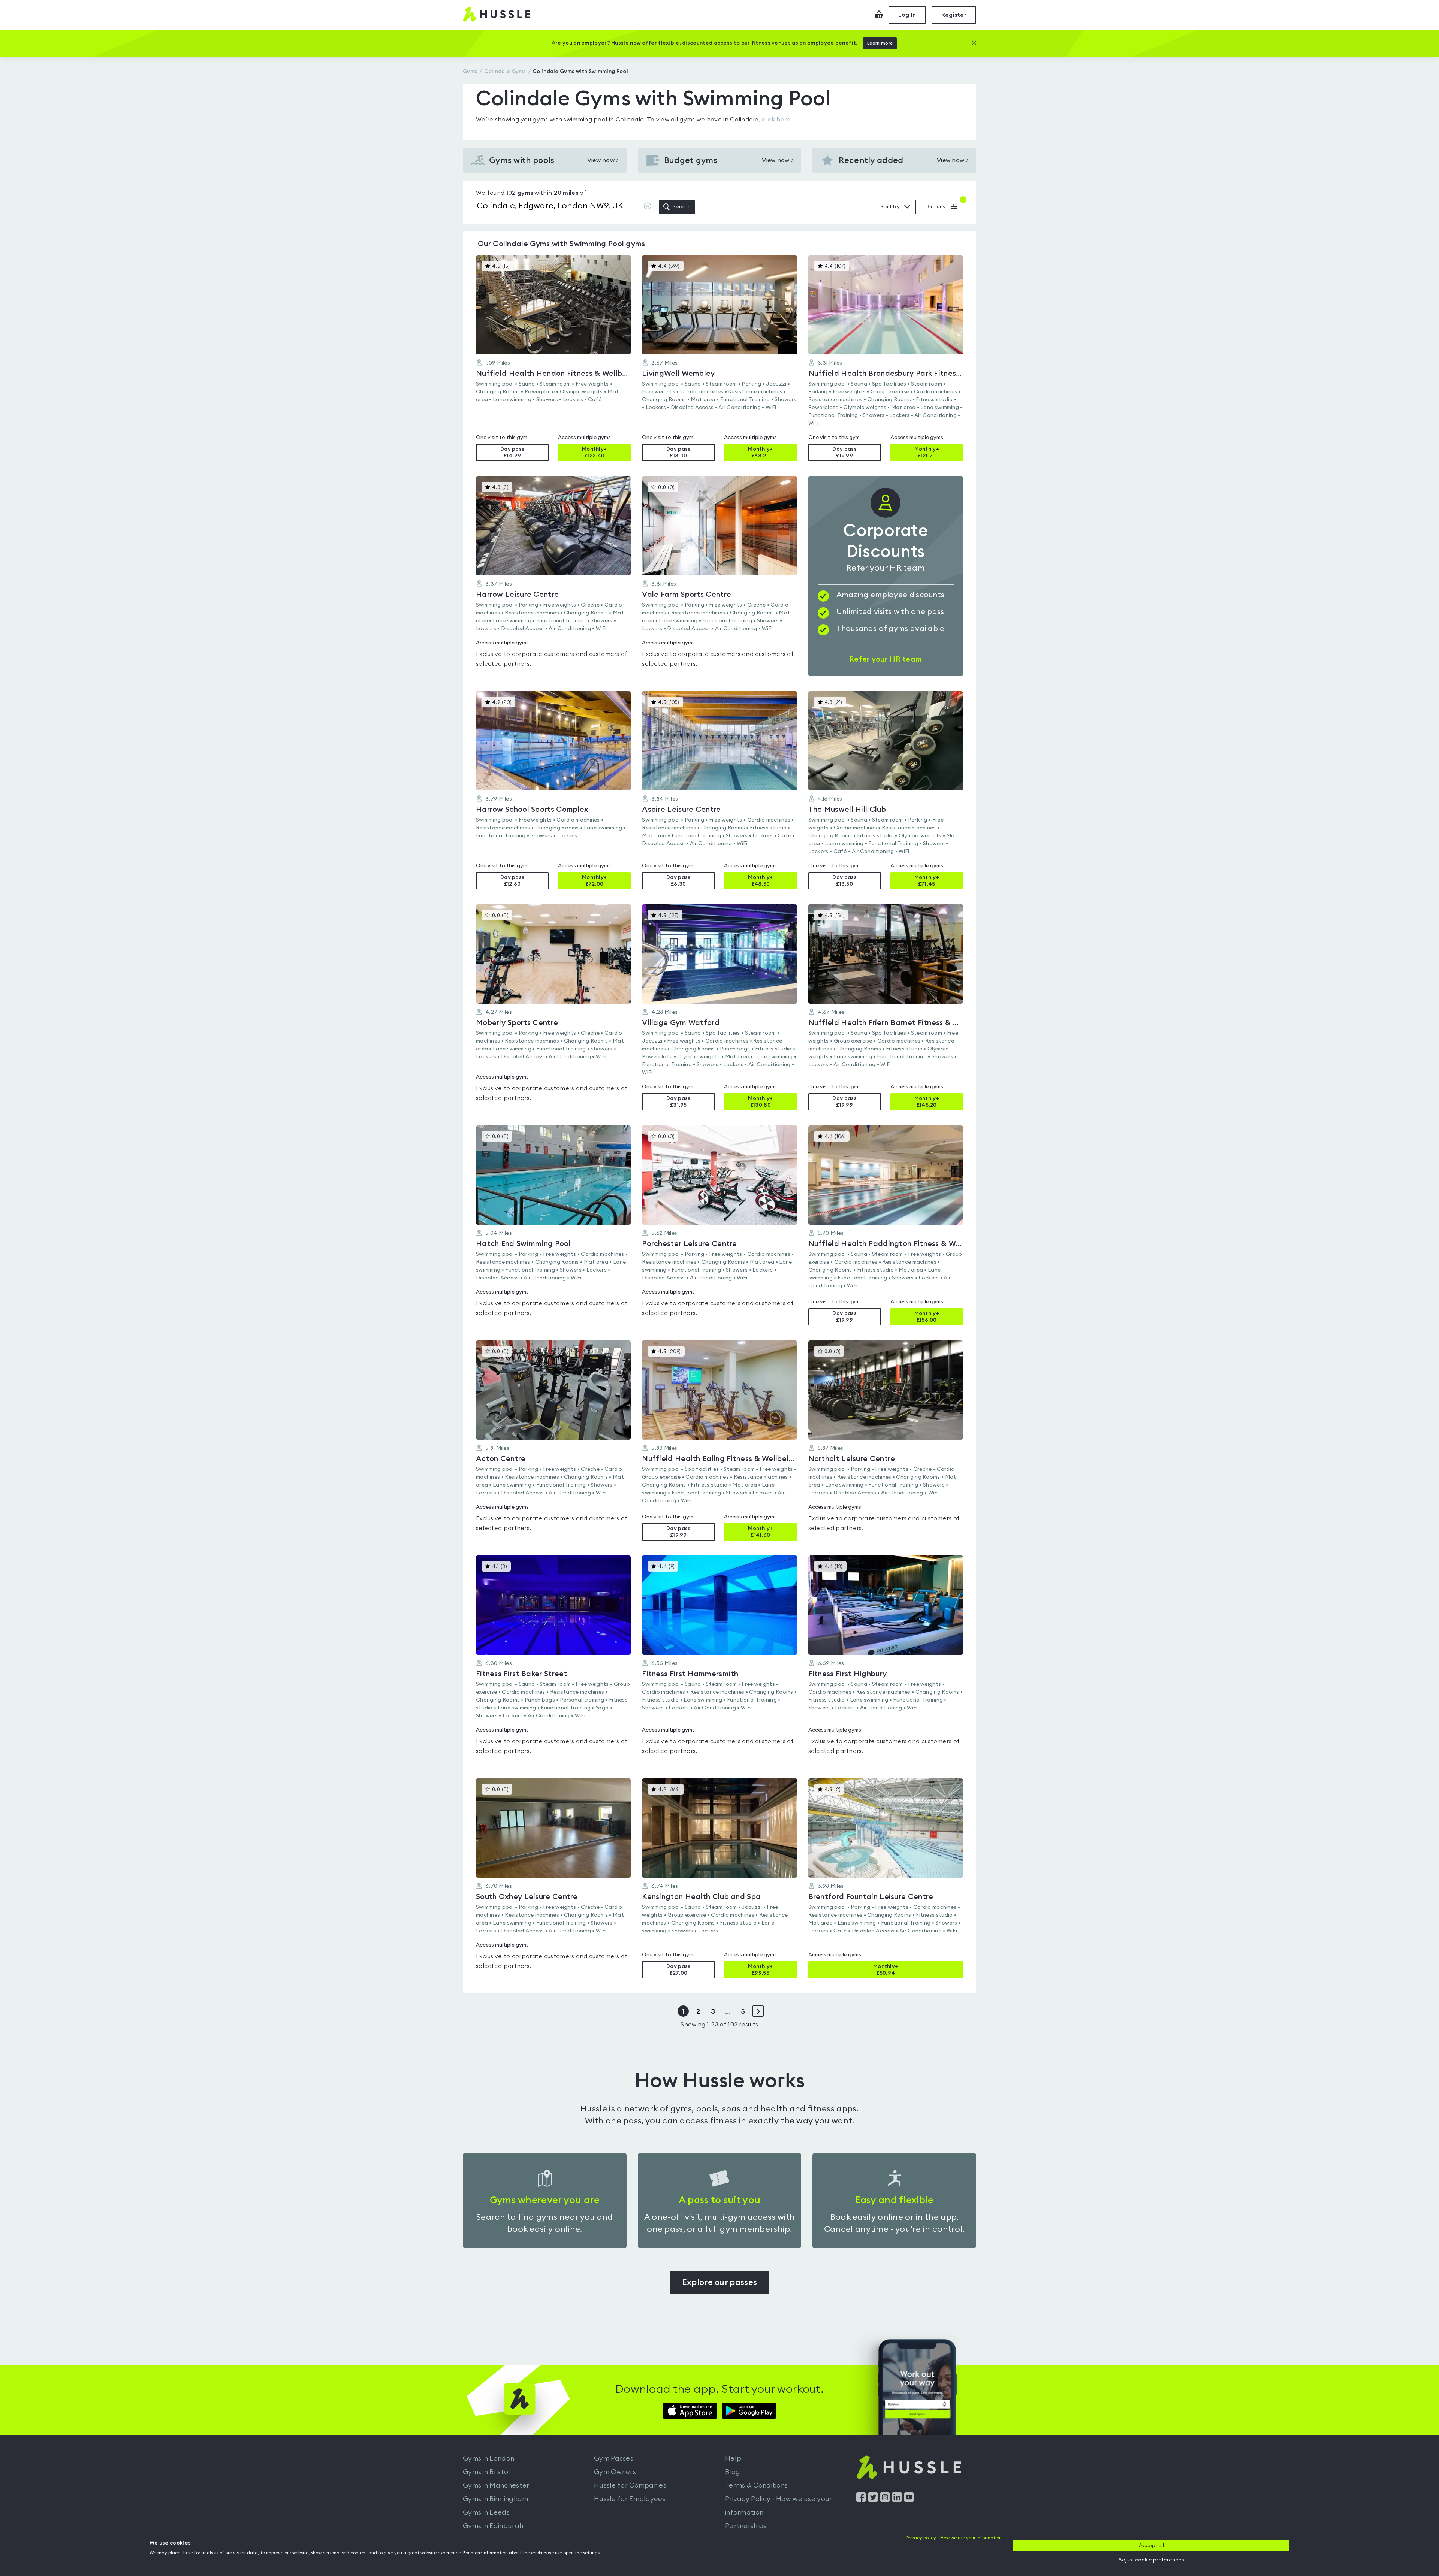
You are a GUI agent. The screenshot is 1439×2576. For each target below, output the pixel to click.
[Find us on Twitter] (873, 2500)
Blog (733, 2472)
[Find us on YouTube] (909, 2500)
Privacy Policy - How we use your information (779, 2506)
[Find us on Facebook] (861, 2500)
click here (776, 120)
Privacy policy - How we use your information (954, 2538)
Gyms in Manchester (496, 2485)
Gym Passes (614, 2458)
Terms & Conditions (756, 2485)
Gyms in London (488, 2458)
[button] (553, 358)
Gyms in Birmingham (495, 2499)
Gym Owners (615, 2472)
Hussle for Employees (630, 2499)
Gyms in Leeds (486, 2512)
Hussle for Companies (630, 2485)
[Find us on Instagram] (885, 2500)
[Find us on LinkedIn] (897, 2500)
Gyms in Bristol (487, 2472)
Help (733, 2458)
